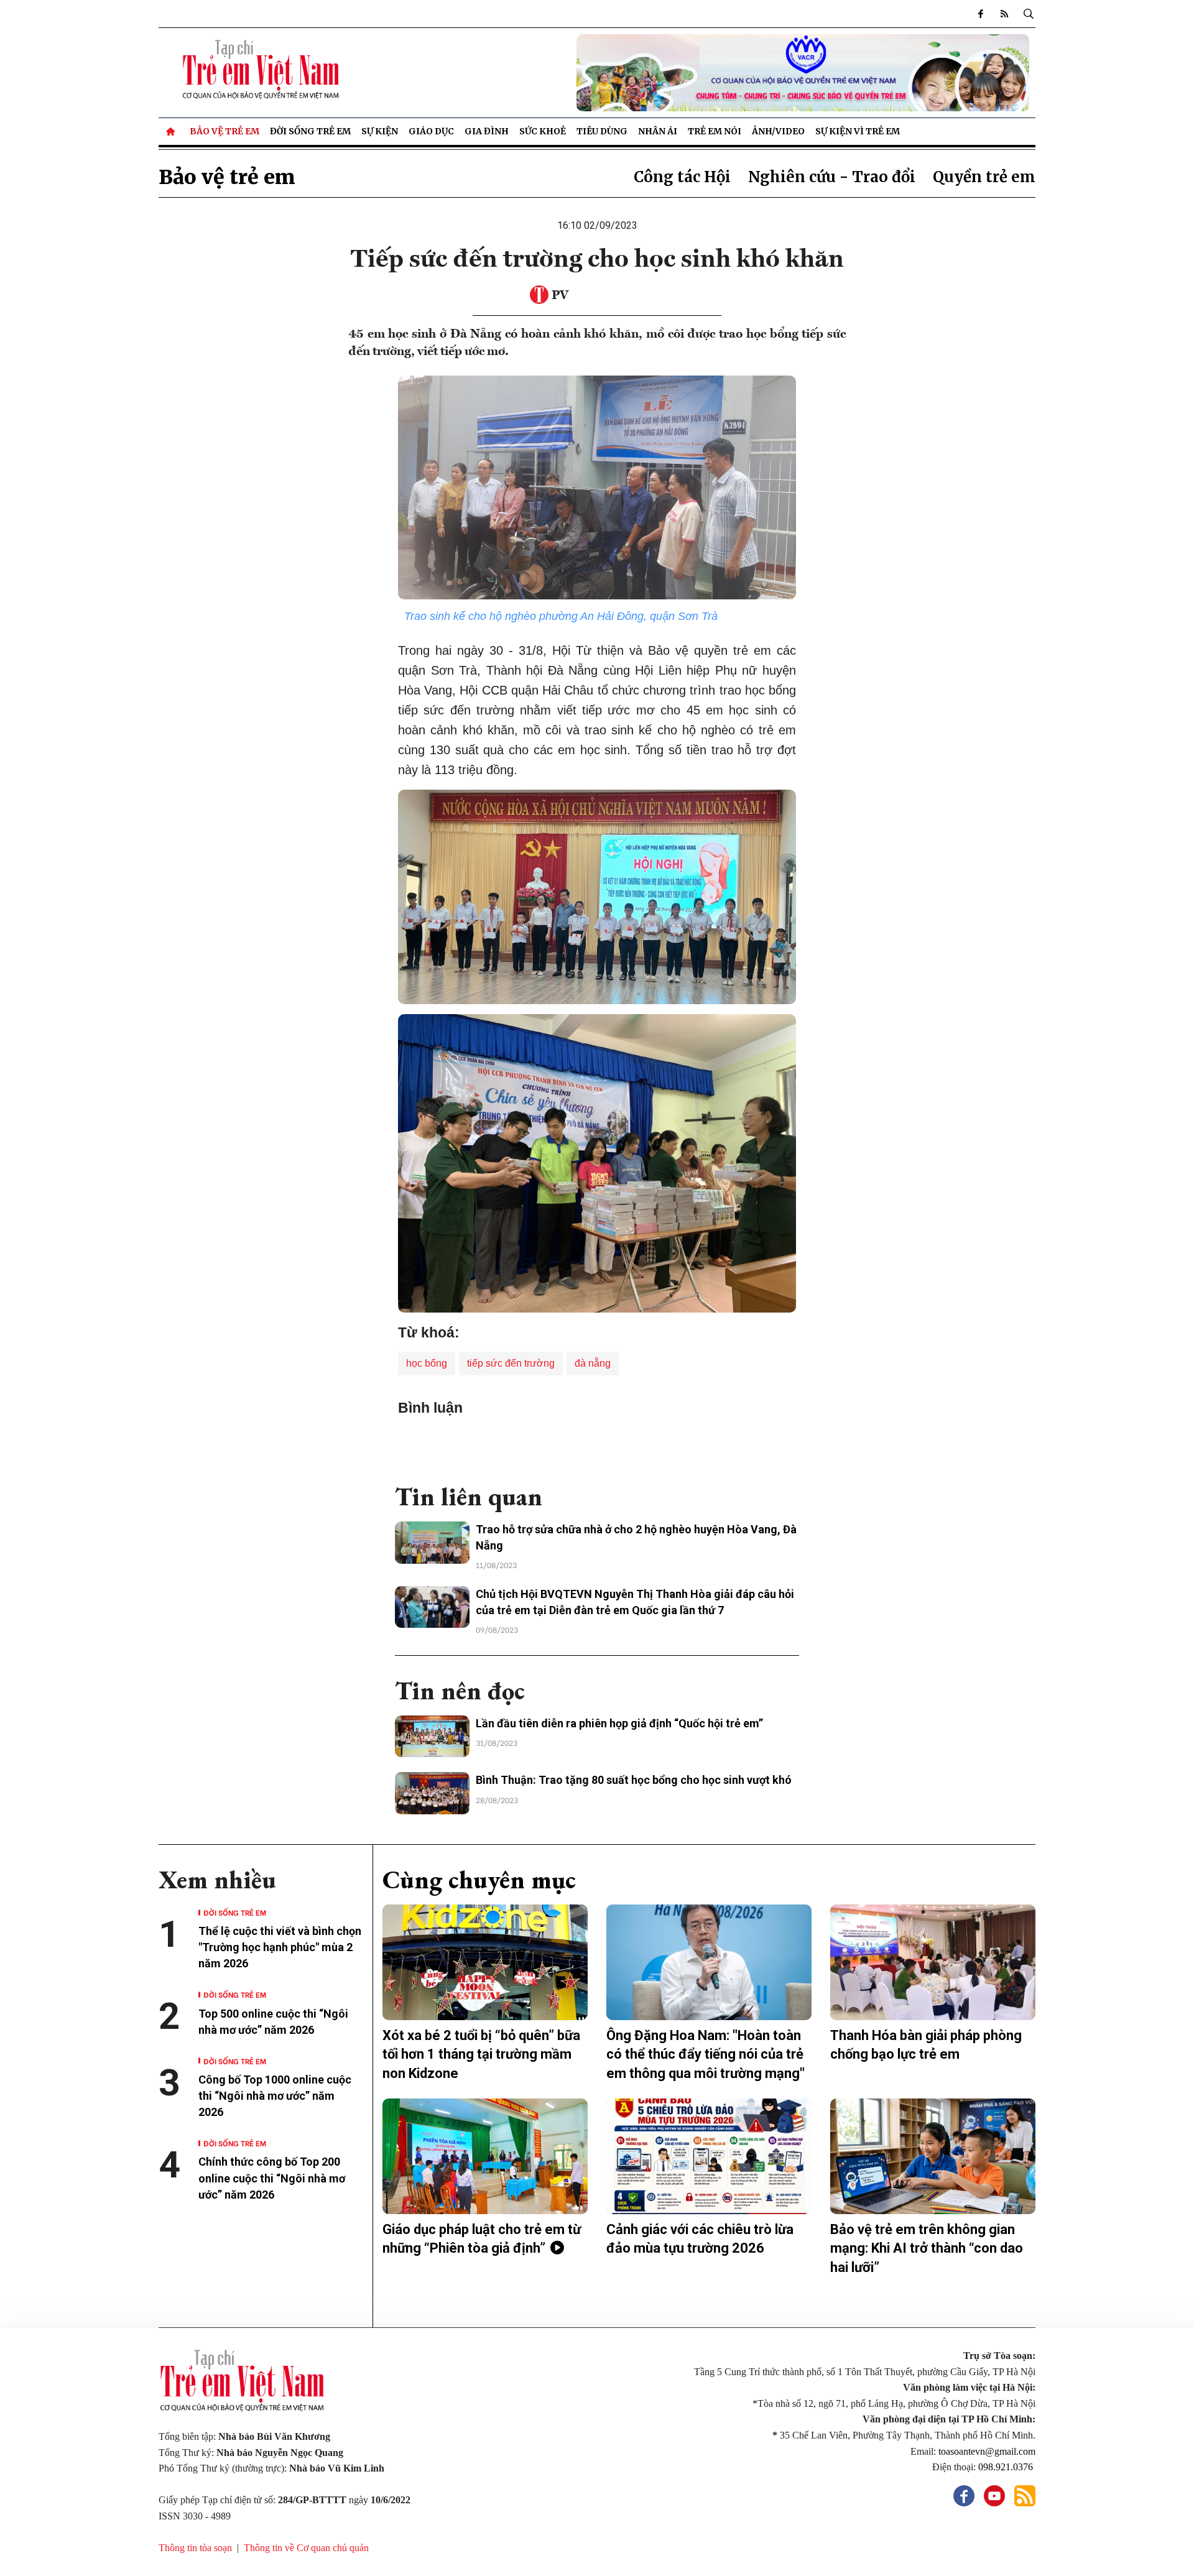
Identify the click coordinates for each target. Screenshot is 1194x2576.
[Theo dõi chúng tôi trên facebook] (981, 14)
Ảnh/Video (778, 131)
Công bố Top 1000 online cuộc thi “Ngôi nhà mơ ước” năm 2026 (275, 2096)
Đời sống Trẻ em (310, 131)
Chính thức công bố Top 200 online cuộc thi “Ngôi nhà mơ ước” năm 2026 (272, 2178)
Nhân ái (658, 131)
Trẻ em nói (715, 131)
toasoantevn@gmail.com (987, 2451)
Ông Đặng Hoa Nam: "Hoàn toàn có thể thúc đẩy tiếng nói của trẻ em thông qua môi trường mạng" (706, 2055)
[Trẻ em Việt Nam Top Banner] (709, 73)
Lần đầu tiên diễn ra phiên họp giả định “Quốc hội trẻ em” (619, 1723)
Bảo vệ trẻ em (224, 131)
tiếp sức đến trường (511, 1363)
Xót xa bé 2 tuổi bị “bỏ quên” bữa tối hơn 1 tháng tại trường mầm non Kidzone (481, 2055)
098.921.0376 (1007, 2467)
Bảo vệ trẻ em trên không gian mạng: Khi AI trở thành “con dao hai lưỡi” (927, 2249)
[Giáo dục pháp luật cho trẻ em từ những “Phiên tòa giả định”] (485, 2156)
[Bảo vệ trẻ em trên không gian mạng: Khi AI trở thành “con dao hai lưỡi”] (933, 2156)
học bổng (427, 1363)
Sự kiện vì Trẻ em (858, 131)
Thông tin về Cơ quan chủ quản (306, 2548)
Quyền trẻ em (984, 177)
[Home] (172, 131)
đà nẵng (593, 1363)
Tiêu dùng (602, 131)
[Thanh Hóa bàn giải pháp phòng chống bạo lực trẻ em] (933, 1962)
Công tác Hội (682, 177)
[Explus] (597, 1444)
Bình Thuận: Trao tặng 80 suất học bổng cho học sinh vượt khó (634, 1780)
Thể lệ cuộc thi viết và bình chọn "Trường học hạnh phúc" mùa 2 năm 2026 (280, 1947)
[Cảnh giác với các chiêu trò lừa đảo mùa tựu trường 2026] (709, 2156)
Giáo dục (431, 131)
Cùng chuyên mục (479, 1880)
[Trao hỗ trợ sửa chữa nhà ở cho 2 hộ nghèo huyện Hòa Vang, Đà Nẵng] (432, 1543)
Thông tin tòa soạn (195, 2548)
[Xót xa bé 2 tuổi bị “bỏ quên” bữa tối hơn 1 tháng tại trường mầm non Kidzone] (485, 1962)
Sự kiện (380, 131)
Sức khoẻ (543, 131)
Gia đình (487, 131)
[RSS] (1004, 14)
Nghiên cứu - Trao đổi (832, 177)
